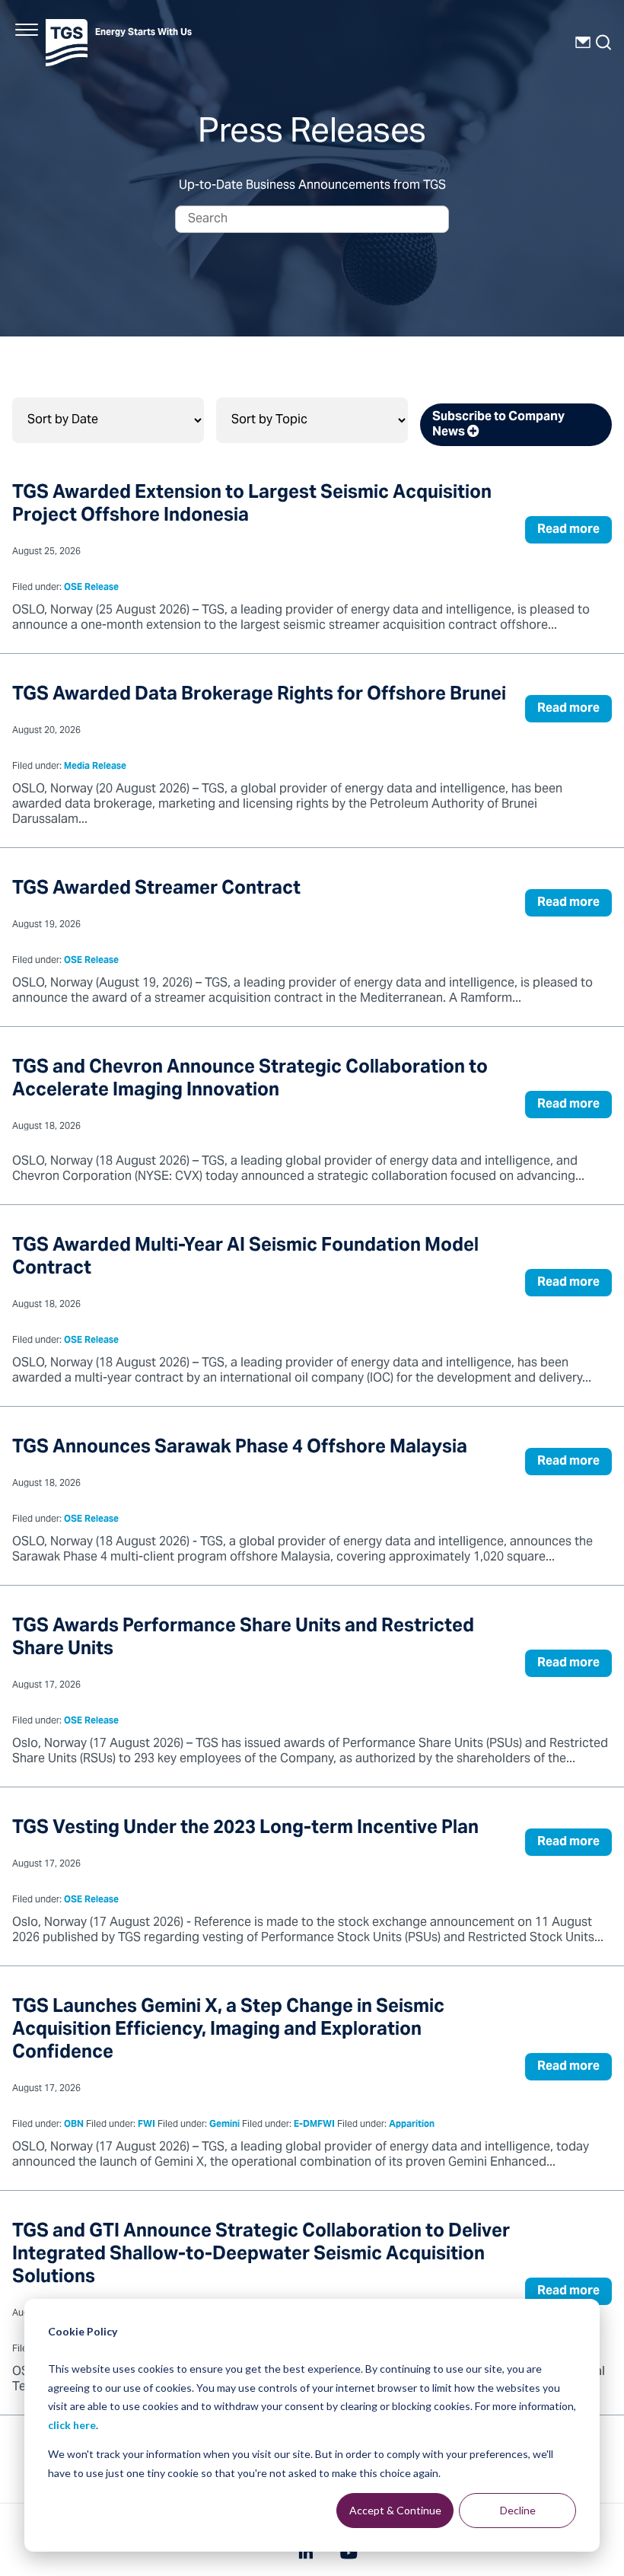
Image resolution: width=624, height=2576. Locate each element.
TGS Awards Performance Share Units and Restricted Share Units (243, 1639)
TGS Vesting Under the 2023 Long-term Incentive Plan (245, 1829)
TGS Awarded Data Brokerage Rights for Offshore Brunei (259, 695)
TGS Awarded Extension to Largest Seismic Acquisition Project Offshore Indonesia (252, 505)
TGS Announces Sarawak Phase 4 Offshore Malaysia (240, 1448)
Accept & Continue (395, 2510)
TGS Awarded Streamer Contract (156, 889)
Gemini (224, 2125)
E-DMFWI (314, 2125)
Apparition (412, 2125)
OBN (74, 2125)
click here (72, 2425)
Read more (568, 530)
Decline (518, 2510)
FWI (146, 2125)
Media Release (95, 767)
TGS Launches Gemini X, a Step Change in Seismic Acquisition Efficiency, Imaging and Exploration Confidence (228, 2031)
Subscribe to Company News (498, 425)
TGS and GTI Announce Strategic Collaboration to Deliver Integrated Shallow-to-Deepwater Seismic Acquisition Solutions (261, 2255)
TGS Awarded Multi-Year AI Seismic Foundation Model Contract (245, 1258)
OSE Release (91, 588)
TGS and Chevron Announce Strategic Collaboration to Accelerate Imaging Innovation (250, 1080)
